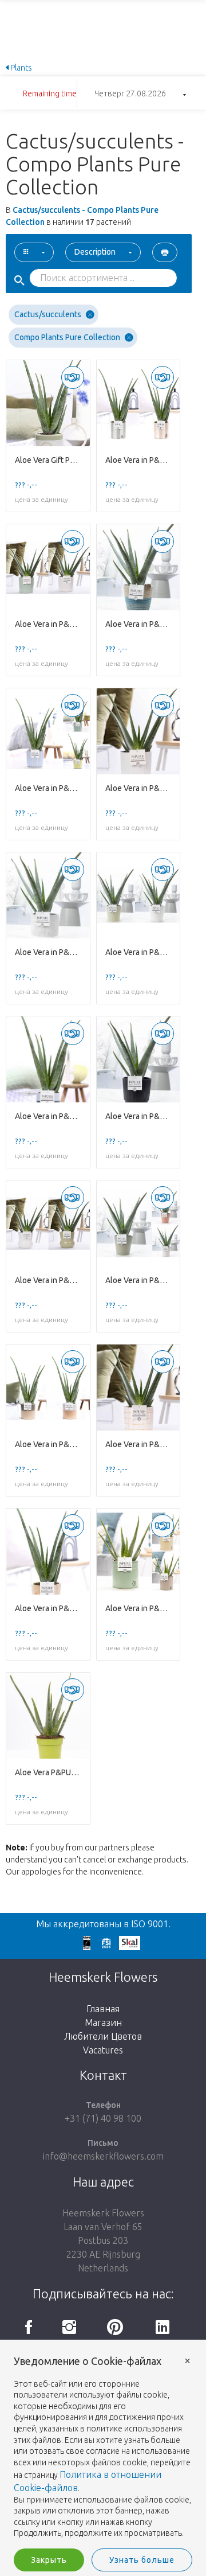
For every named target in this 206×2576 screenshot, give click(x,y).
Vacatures (103, 2050)
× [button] (188, 2360)
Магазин (103, 2022)
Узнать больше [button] (142, 2560)
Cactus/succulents (48, 314)
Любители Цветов (103, 2036)
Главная (103, 2009)
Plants (20, 68)
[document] (103, 2448)
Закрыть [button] (49, 2560)
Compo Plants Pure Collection (67, 337)
